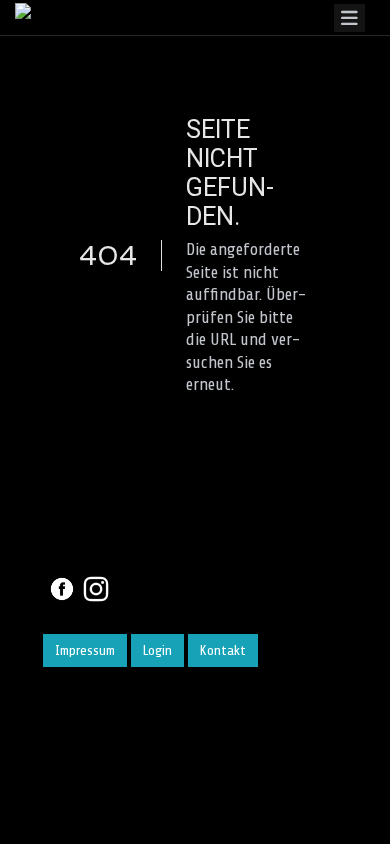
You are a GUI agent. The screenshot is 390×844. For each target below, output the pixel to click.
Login (157, 650)
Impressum (85, 650)
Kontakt (223, 650)
